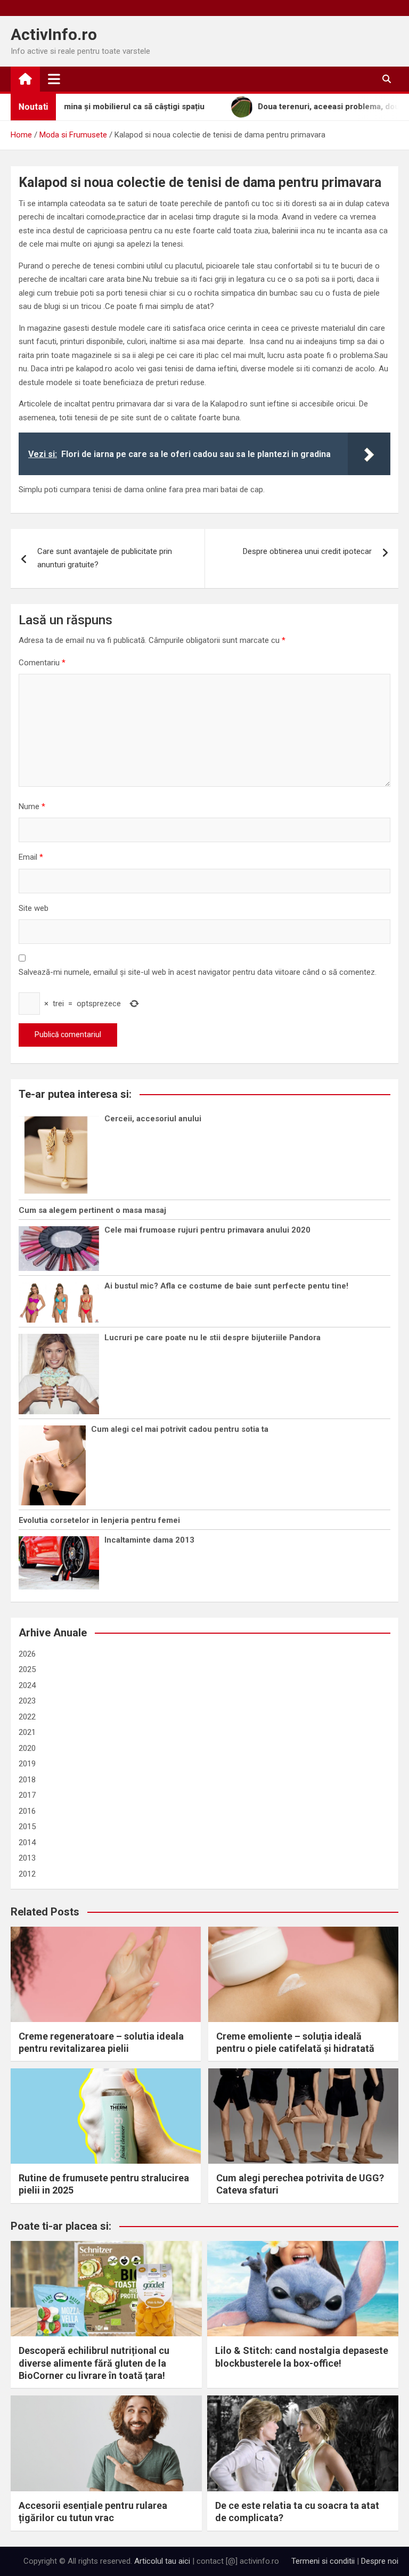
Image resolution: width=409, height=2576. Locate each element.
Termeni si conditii (323, 2561)
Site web (34, 908)
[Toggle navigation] (54, 79)
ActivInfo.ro (54, 34)
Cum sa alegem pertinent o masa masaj (92, 1210)
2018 (27, 1780)
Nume (32, 806)
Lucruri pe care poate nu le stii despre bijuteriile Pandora (212, 1338)
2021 (27, 1732)
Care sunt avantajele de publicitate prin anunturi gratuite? (105, 558)
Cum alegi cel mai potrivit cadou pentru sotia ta (180, 1429)
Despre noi (380, 2561)
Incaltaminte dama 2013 (149, 1540)
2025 (27, 1669)
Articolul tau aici (162, 2561)
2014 (27, 1843)
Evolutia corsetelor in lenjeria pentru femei (99, 1520)
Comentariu (42, 663)
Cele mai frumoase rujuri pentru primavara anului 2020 (207, 1230)
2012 (27, 1874)
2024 (27, 1685)
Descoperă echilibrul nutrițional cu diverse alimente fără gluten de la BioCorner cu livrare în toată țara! (94, 2363)
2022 (27, 1717)
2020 (27, 1748)
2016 (27, 1811)
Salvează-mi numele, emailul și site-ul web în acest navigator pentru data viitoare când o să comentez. (198, 972)
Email (31, 857)
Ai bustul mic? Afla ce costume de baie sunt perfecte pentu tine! (226, 1286)
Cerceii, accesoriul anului (153, 1119)
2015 (27, 1827)
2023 (27, 1701)
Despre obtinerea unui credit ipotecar (307, 551)
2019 (27, 1764)
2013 (27, 1858)
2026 (27, 1654)
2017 (27, 1795)
